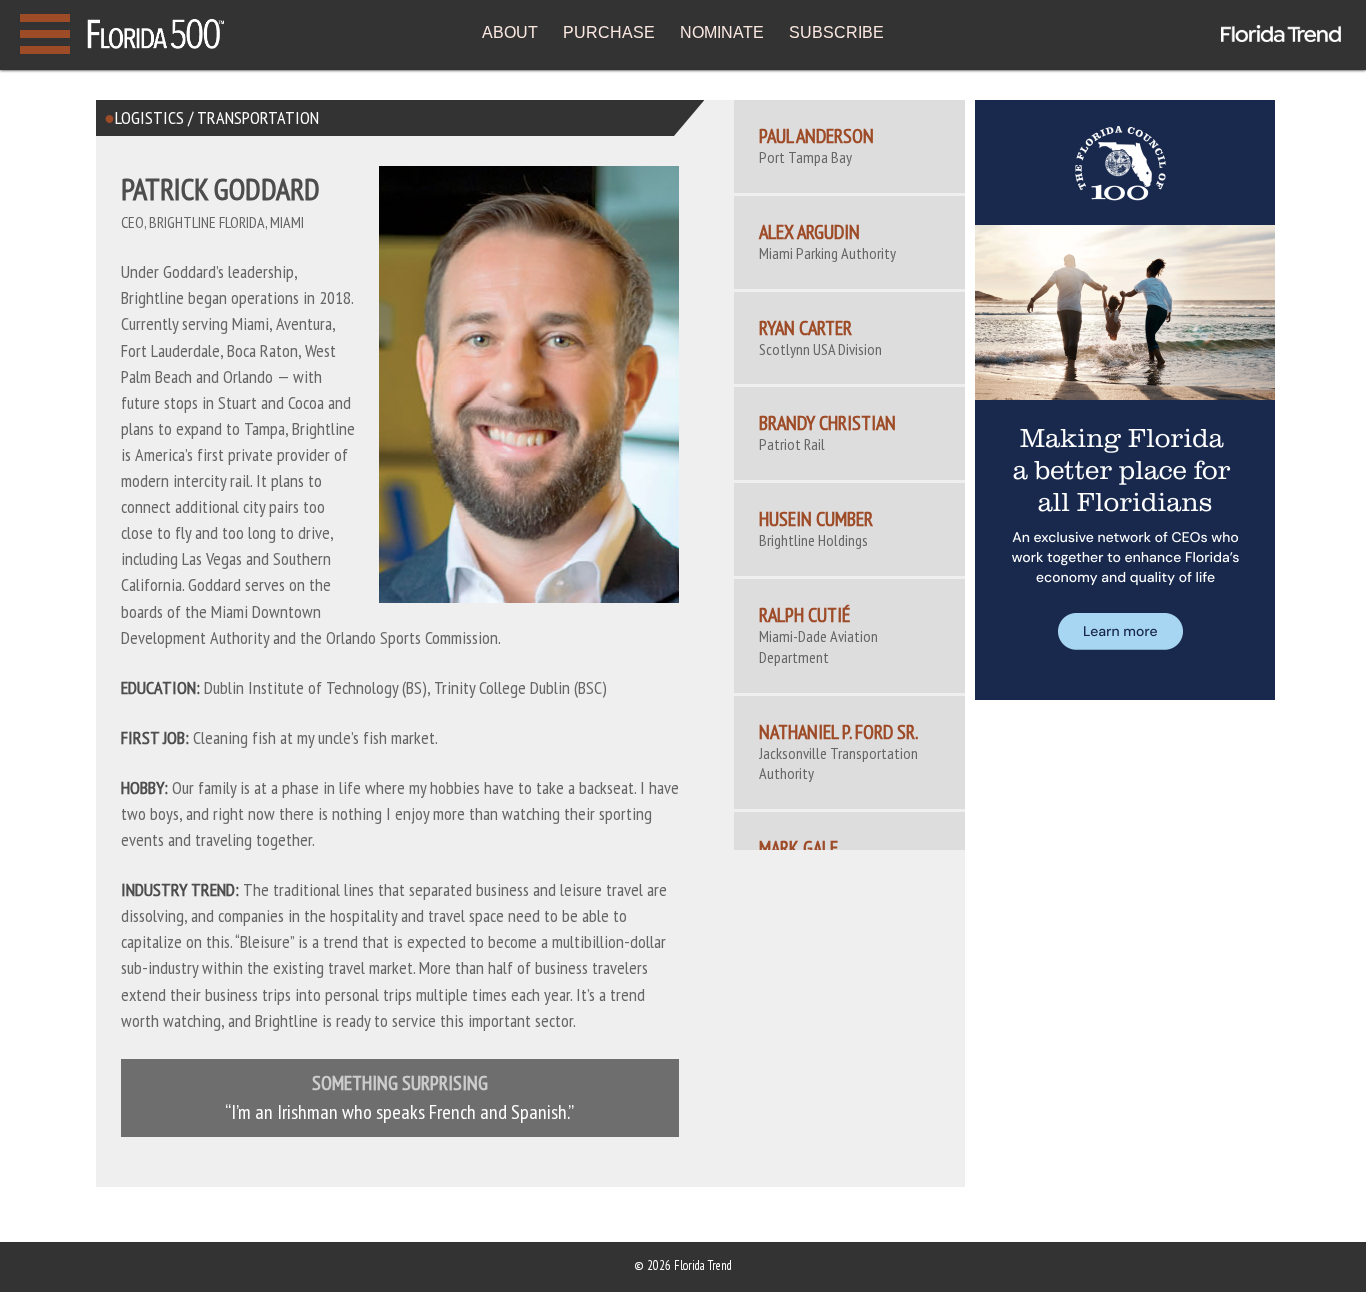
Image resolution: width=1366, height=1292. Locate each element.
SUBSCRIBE (836, 32)
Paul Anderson (816, 136)
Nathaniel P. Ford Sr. (838, 732)
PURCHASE (609, 32)
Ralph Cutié (804, 615)
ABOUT (510, 32)
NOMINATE (722, 32)
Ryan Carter (805, 328)
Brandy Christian (827, 423)
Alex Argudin (809, 232)
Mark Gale (798, 848)
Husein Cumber (816, 519)
